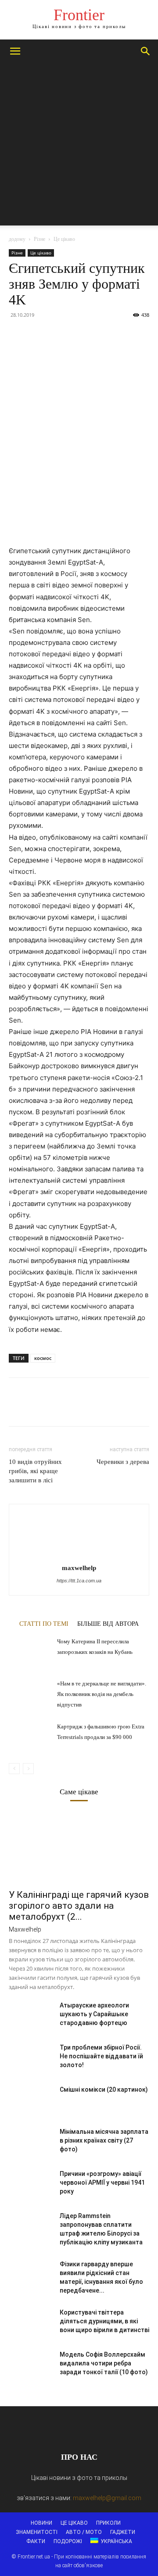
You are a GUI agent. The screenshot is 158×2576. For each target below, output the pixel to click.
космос (43, 1358)
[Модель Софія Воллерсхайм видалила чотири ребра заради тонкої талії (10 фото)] (31, 2365)
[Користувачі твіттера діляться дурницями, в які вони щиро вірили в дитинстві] (31, 2323)
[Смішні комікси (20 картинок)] (31, 2100)
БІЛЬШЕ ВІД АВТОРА (108, 1624)
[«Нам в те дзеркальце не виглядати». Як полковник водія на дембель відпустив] (31, 1693)
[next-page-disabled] (28, 1769)
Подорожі (68, 2541)
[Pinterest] (58, 335)
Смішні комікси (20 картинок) (104, 2089)
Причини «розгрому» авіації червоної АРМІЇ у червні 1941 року (102, 2182)
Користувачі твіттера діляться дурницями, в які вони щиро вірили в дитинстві (104, 2321)
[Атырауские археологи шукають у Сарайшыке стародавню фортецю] (31, 2016)
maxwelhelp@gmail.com (107, 2498)
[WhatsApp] (78, 335)
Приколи (108, 2523)
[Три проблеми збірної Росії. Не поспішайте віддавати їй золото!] (31, 2058)
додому (17, 239)
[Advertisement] (79, 147)
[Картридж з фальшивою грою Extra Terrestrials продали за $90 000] (31, 1736)
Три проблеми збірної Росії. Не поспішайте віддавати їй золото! (101, 2056)
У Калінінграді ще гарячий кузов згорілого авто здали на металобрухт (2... (79, 1906)
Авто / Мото (84, 2532)
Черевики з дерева (123, 1462)
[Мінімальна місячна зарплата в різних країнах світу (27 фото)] (31, 2143)
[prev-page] (14, 1769)
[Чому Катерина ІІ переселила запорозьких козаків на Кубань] (31, 1651)
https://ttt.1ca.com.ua (79, 1581)
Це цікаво (64, 239)
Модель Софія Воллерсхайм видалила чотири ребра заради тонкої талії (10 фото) (104, 2363)
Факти (36, 2541)
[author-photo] (79, 1555)
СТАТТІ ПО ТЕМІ (44, 1624)
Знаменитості (37, 2532)
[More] (99, 335)
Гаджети (123, 2532)
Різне (39, 239)
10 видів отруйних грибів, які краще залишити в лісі (35, 1471)
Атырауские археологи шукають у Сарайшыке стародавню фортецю (94, 2014)
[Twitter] (38, 335)
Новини (41, 2523)
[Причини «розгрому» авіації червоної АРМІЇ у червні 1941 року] (31, 2185)
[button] (15, 51)
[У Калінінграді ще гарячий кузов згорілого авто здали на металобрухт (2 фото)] (79, 1849)
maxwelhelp (79, 1568)
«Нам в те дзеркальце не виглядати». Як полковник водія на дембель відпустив (102, 1694)
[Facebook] (18, 335)
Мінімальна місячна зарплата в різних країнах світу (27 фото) (104, 2140)
